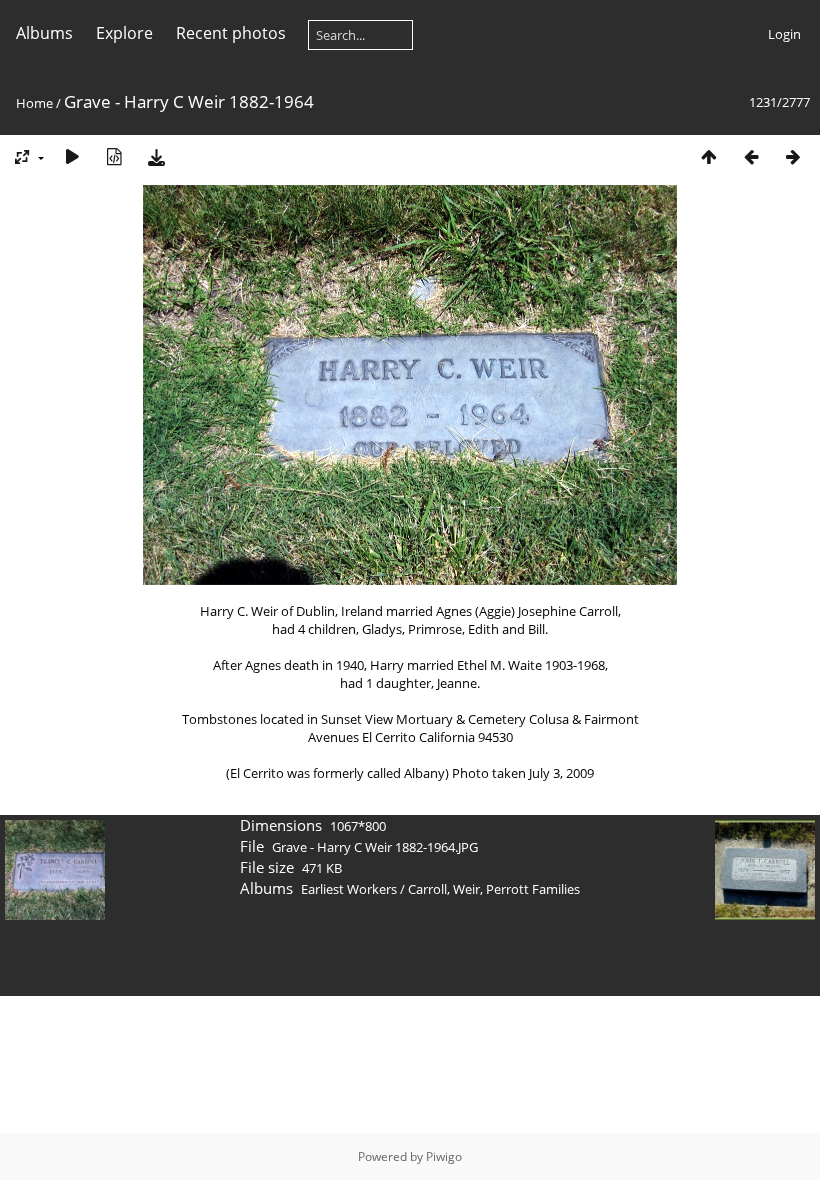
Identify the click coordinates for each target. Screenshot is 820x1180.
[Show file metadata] (114, 156)
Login (784, 34)
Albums (44, 33)
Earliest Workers (349, 889)
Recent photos (231, 33)
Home (34, 103)
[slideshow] (72, 156)
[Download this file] (156, 156)
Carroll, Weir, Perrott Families (494, 889)
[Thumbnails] (709, 156)
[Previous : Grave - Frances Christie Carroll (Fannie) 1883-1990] (751, 156)
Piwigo (444, 1156)
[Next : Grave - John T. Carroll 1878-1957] (793, 156)
